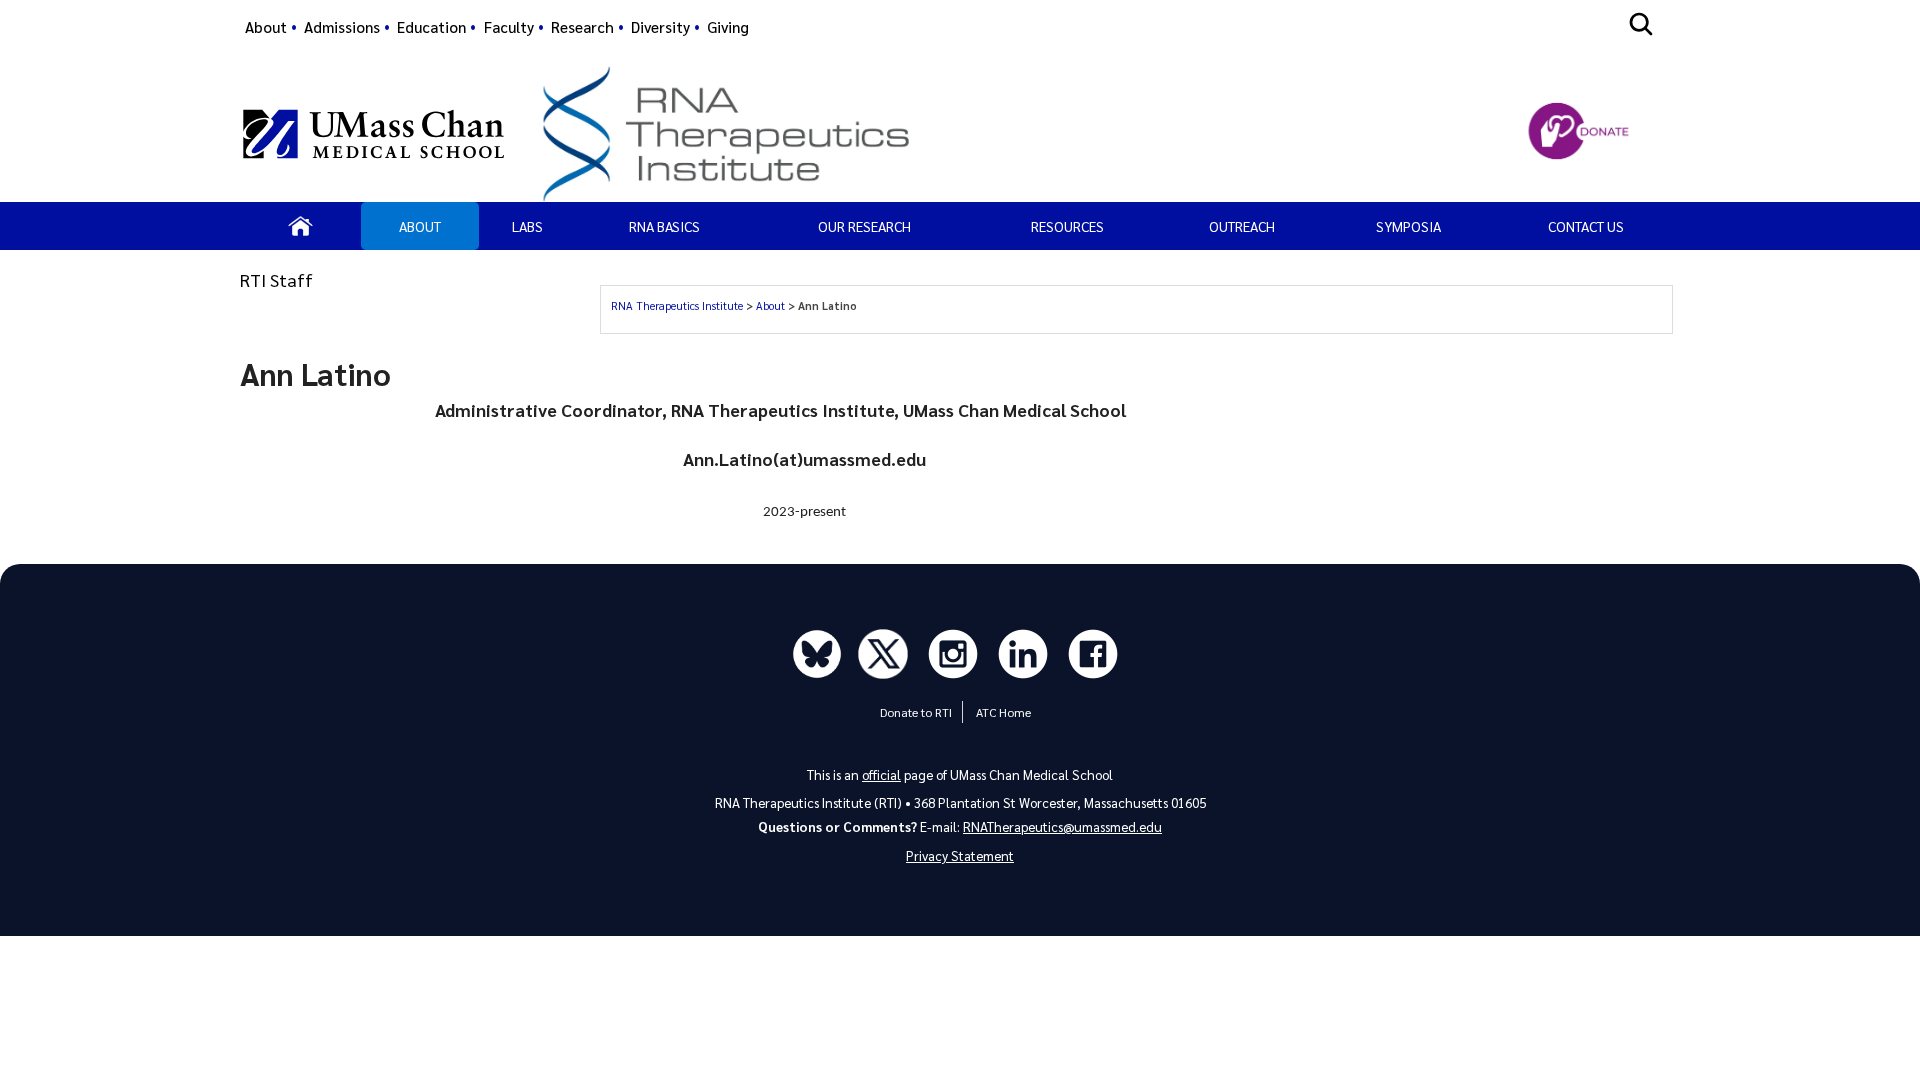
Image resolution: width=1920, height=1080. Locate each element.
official (881, 774)
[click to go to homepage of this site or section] (990, 133)
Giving (728, 27)
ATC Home (1003, 712)
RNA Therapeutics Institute (678, 305)
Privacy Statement (960, 855)
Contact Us (1586, 226)
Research (582, 27)
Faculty (509, 27)
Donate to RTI (916, 712)
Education (431, 27)
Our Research (864, 226)
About (266, 27)
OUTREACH (1242, 226)
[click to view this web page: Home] (300, 226)
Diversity (660, 27)
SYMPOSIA (1408, 226)
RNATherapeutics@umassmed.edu (1062, 826)
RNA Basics (664, 226)
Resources (1067, 226)
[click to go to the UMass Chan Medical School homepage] (373, 134)
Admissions (342, 27)
